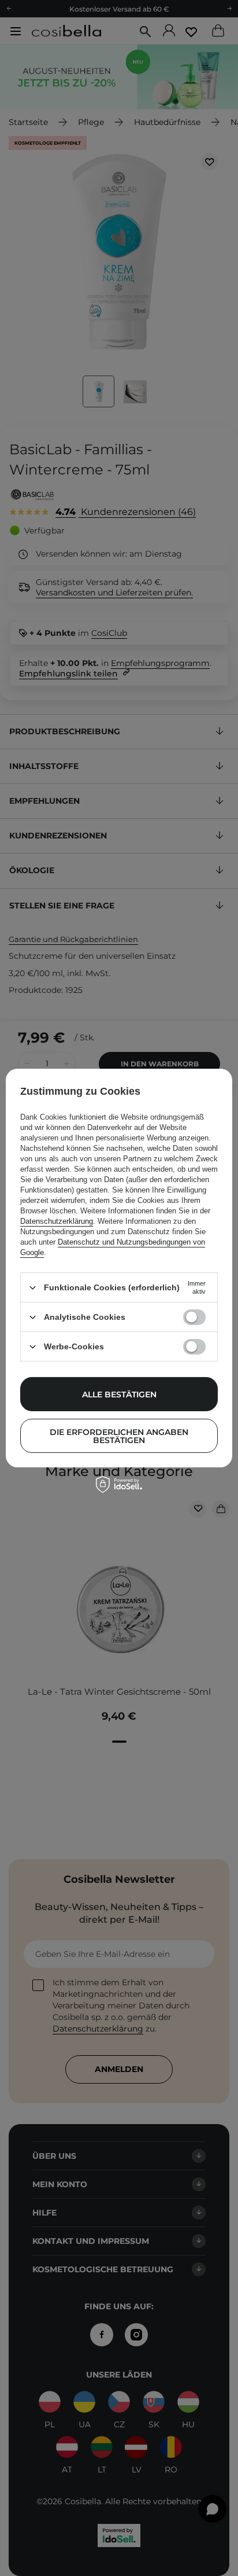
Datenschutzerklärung (57, 1221)
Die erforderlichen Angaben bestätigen (119, 1436)
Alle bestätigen (119, 1394)
